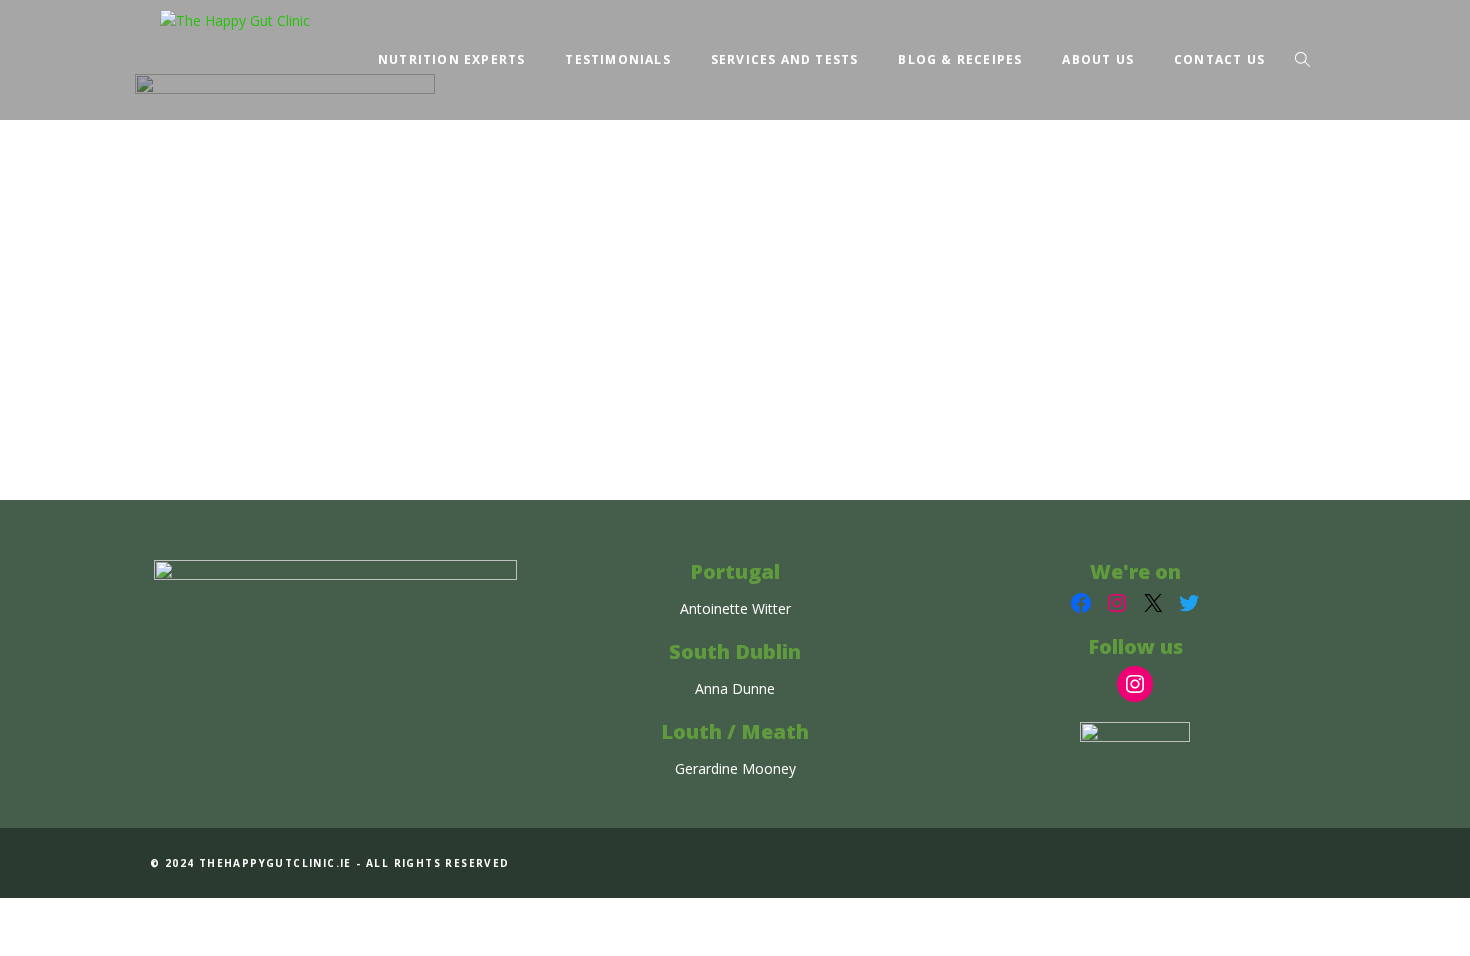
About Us (1098, 59)
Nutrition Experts (451, 59)
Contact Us (1219, 59)
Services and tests (785, 59)
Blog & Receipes (960, 59)
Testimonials (617, 59)
